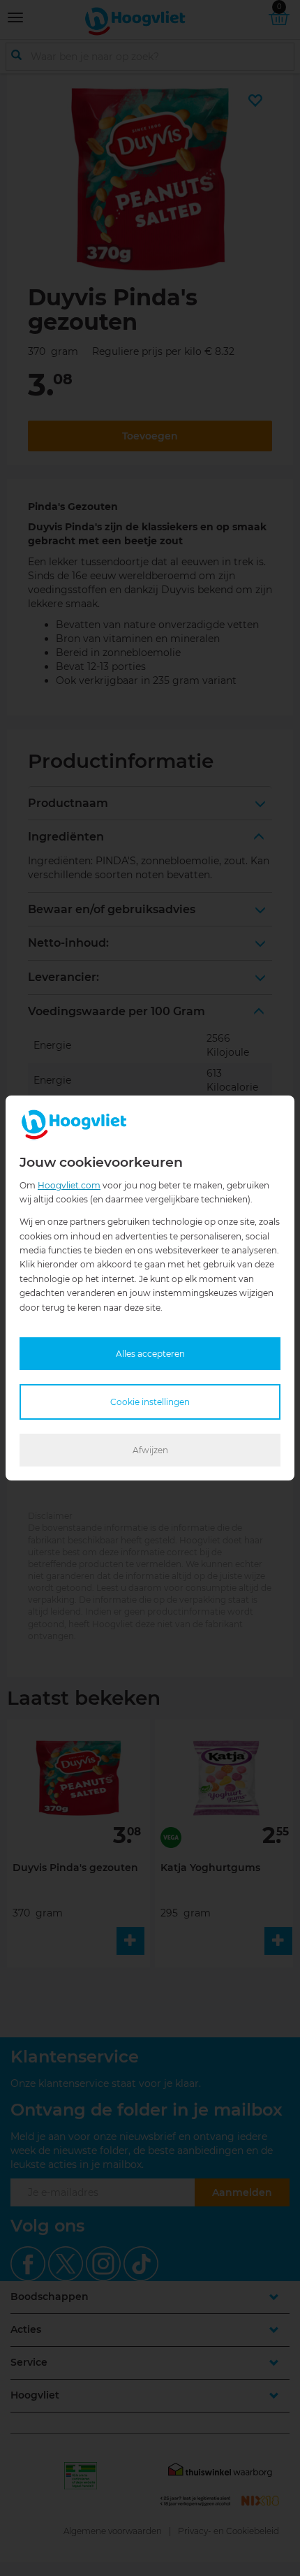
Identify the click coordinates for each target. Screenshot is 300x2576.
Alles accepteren (150, 1354)
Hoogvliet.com (69, 1185)
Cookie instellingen (150, 1402)
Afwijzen (150, 1450)
